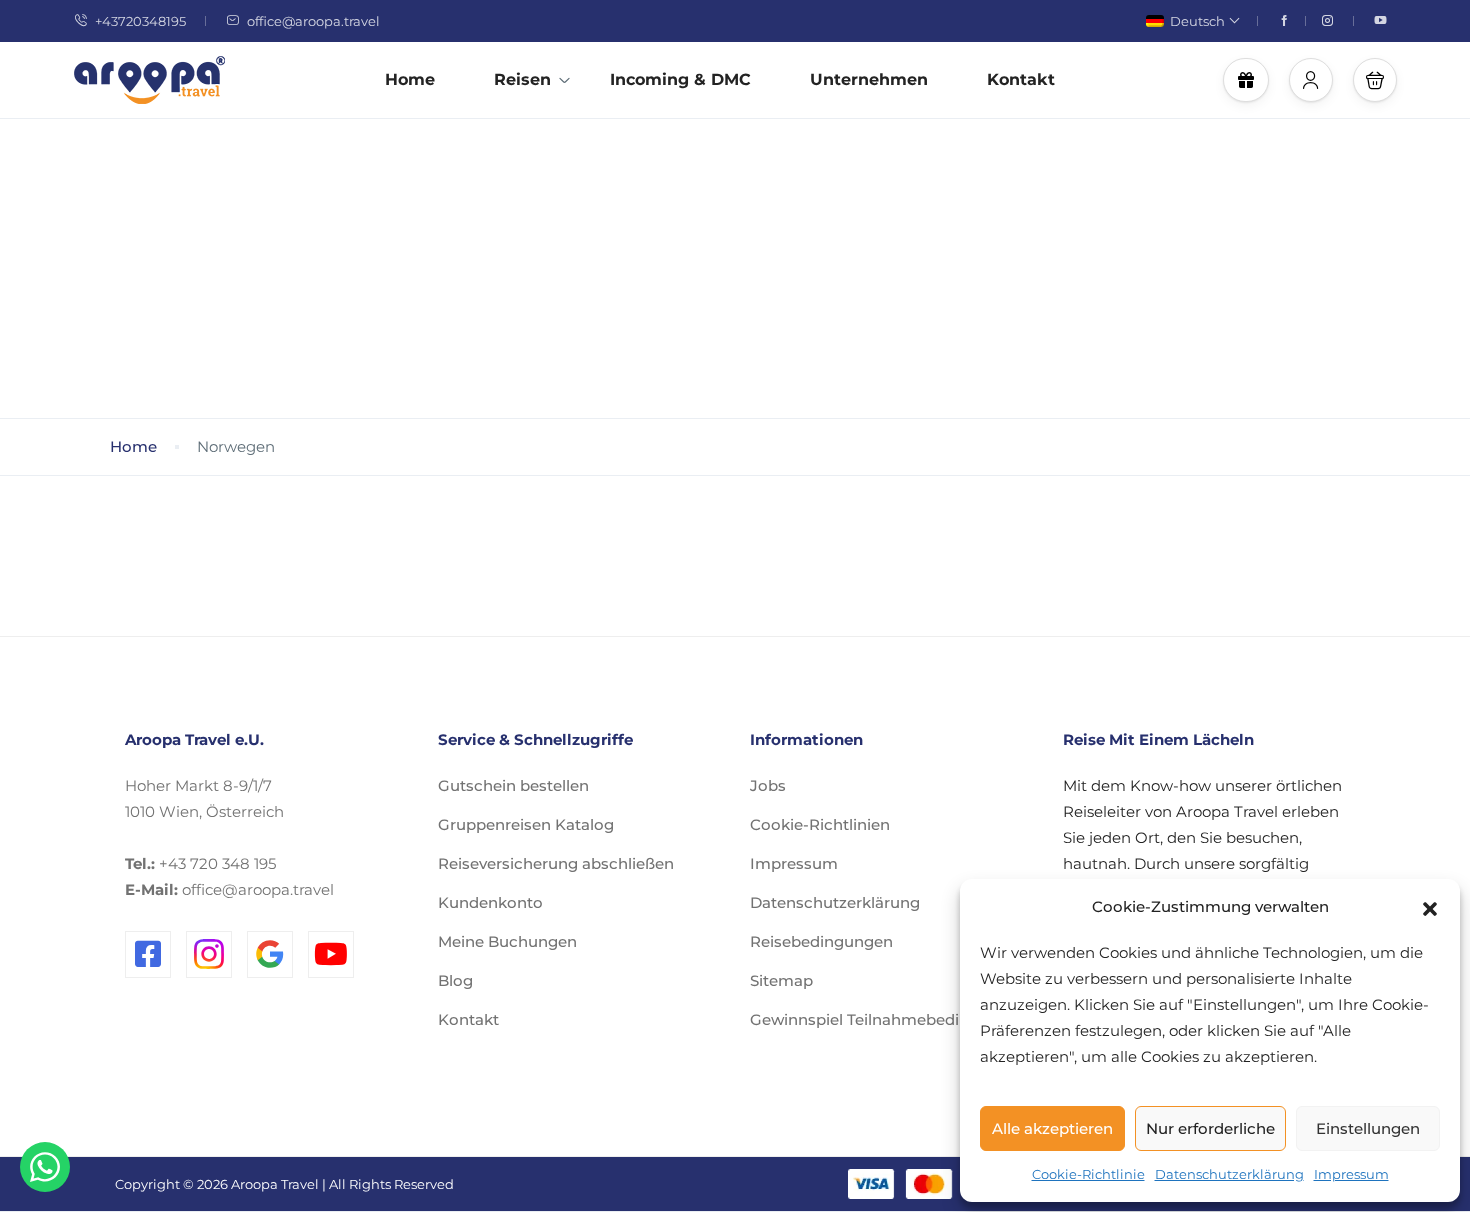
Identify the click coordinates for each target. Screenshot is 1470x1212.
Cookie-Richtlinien (820, 824)
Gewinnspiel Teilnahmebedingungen (889, 1019)
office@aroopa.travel (313, 21)
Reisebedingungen (821, 941)
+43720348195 (140, 21)
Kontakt (1021, 79)
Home (410, 79)
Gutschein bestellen (513, 785)
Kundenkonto (490, 902)
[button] (1430, 907)
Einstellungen (1368, 1128)
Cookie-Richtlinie (1088, 1174)
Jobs (768, 785)
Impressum (1351, 1174)
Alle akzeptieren (1052, 1128)
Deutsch (1197, 21)
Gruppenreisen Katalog (526, 824)
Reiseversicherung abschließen (556, 863)
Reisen (522, 79)
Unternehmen (869, 79)
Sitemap (781, 980)
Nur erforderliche (1210, 1128)
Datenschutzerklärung (1229, 1174)
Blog (455, 980)
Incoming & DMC (680, 79)
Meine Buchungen (507, 941)
